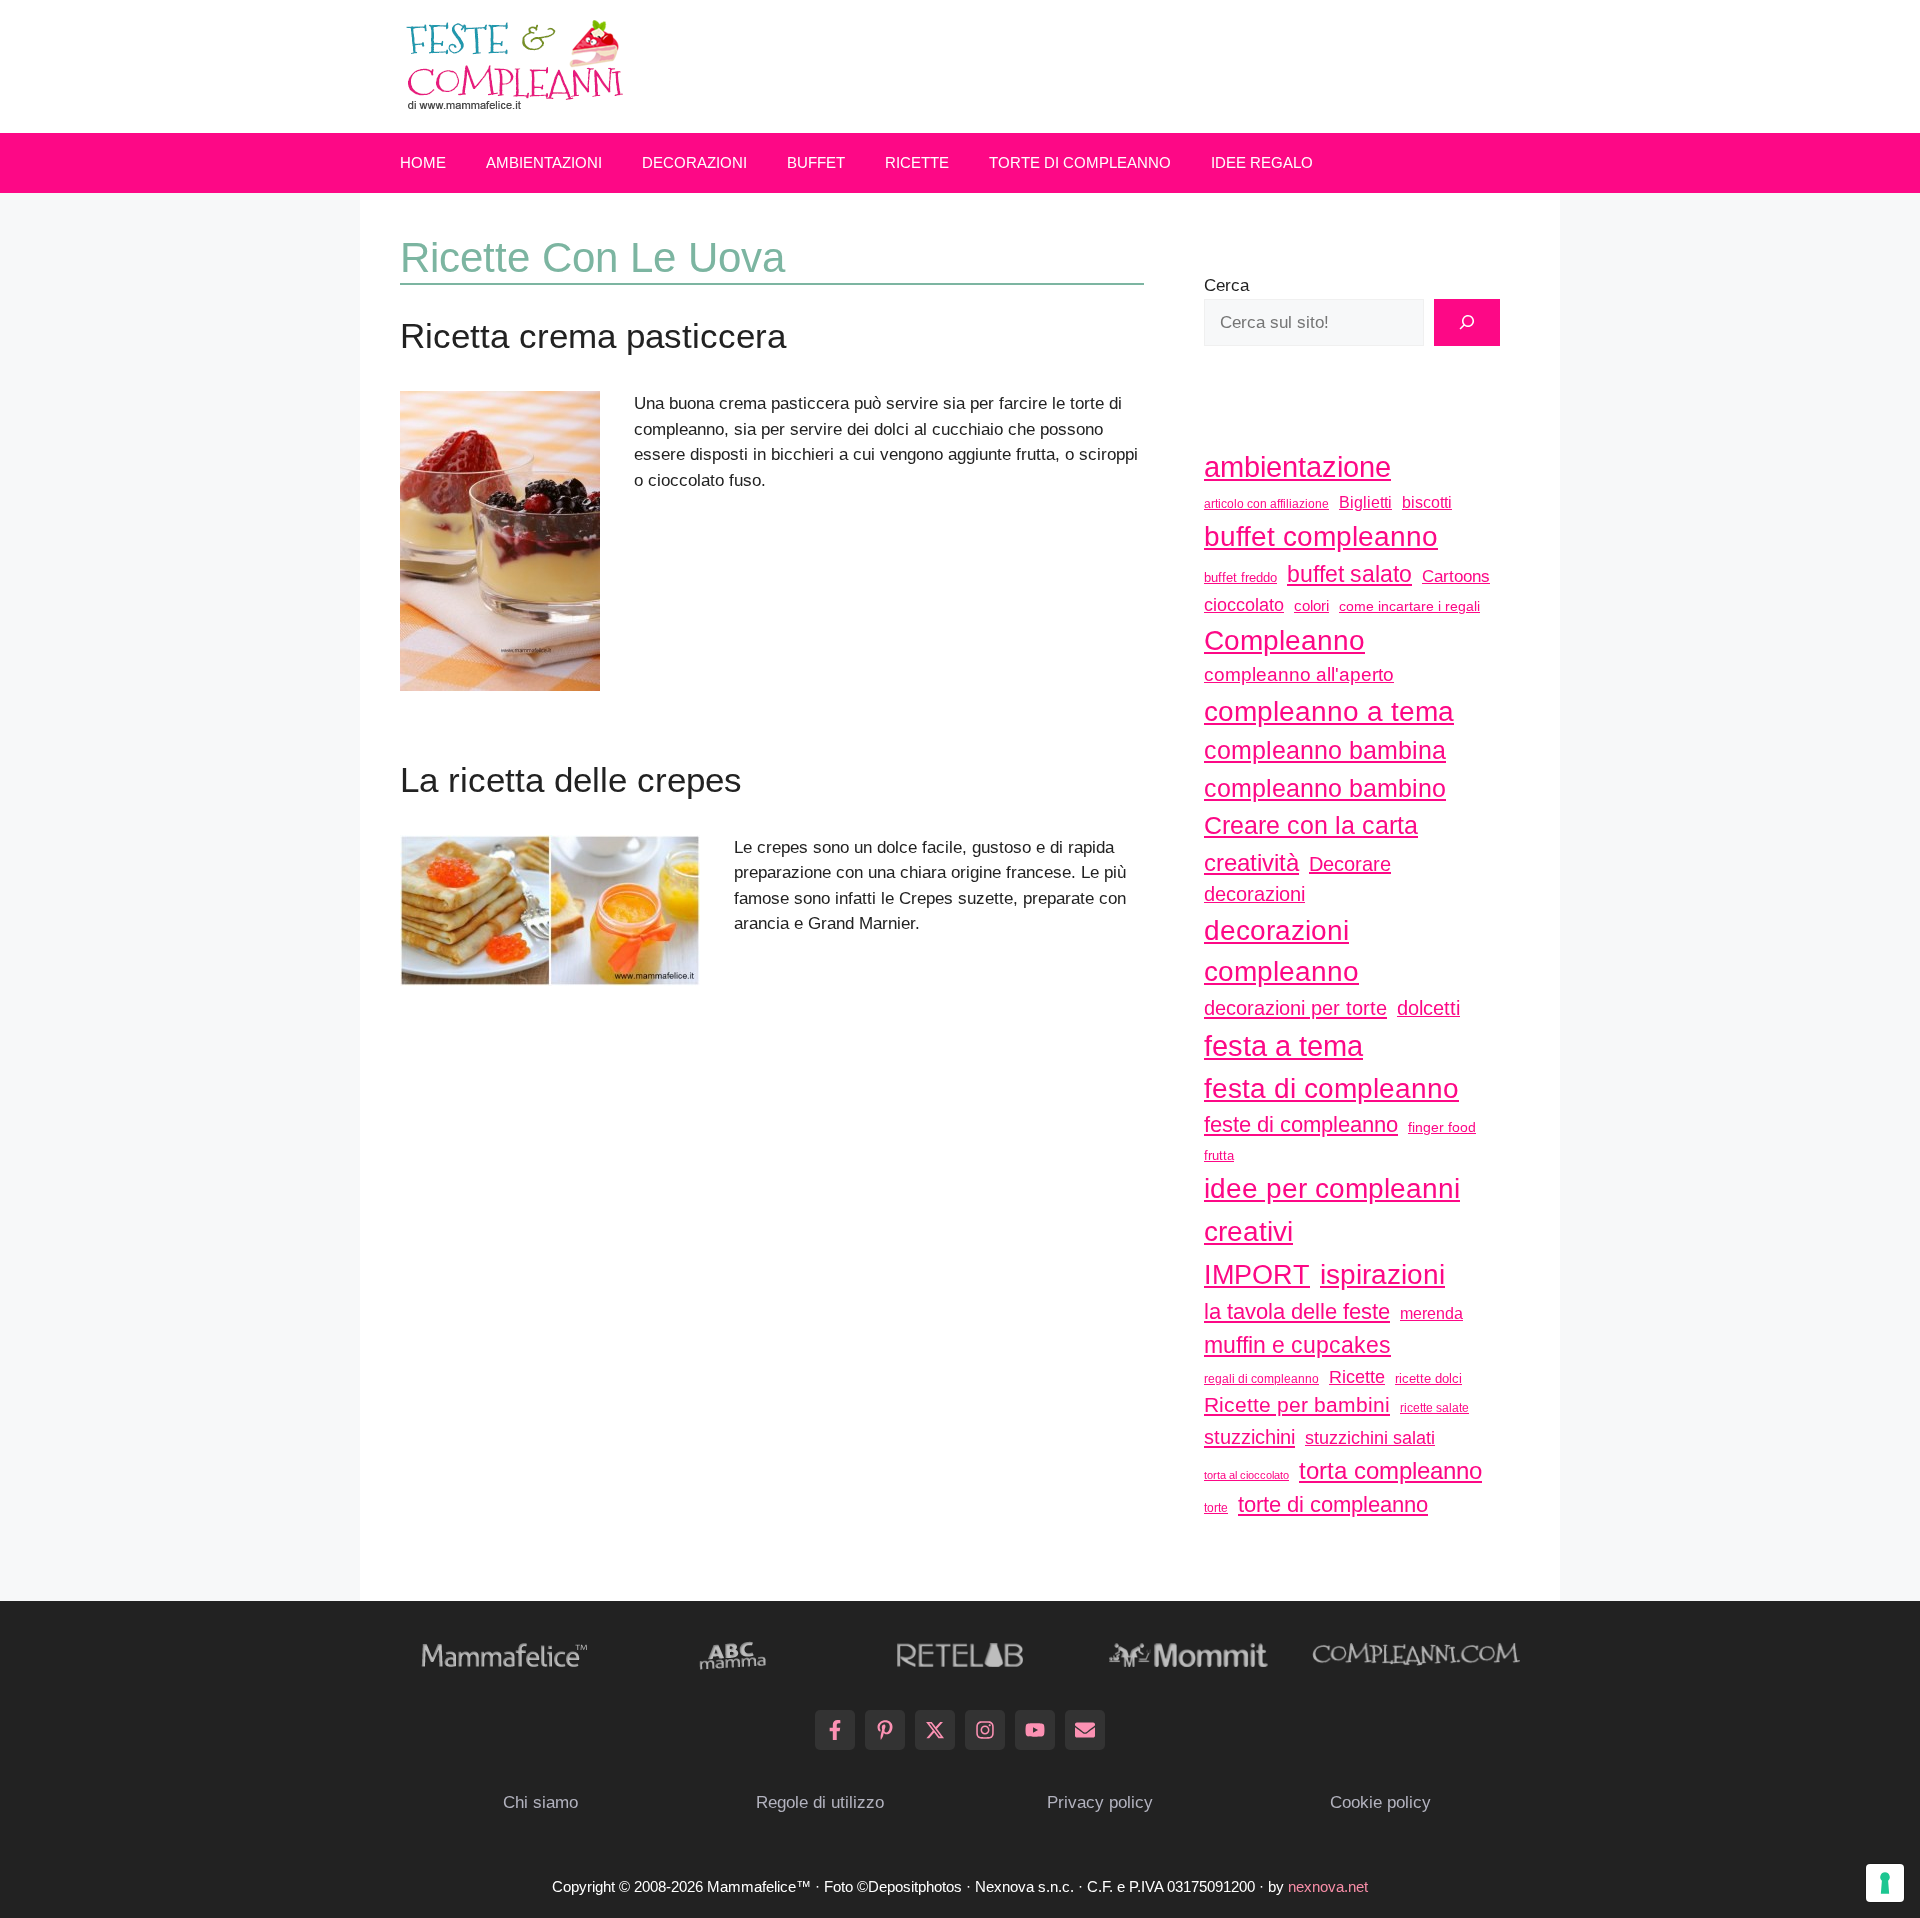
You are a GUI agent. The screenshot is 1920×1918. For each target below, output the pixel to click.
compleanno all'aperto (1299, 674)
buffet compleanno (1321, 536)
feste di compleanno (1301, 1124)
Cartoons (1456, 576)
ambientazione (1297, 467)
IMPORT (1257, 1275)
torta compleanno (1390, 1470)
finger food (1442, 1127)
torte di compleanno (1333, 1504)
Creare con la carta (1311, 825)
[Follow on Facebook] (835, 1730)
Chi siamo (540, 1802)
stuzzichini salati (1370, 1438)
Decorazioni (694, 162)
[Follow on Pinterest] (885, 1730)
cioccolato (1244, 605)
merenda (1431, 1313)
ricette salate (1434, 1408)
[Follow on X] (935, 1730)
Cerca (1226, 285)
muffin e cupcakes (1297, 1345)
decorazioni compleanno (1281, 951)
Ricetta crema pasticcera (593, 335)
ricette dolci (1428, 1378)
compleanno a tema (1329, 711)
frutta (1219, 1155)
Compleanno (1284, 640)
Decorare (1350, 864)
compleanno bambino (1325, 788)
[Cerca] (1467, 323)
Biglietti (1365, 502)
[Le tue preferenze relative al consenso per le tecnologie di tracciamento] (1885, 1883)
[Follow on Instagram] (985, 1730)
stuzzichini (1249, 1436)
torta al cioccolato (1246, 1475)
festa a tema (1283, 1045)
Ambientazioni (544, 162)
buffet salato (1349, 574)
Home (423, 162)
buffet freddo (1240, 577)
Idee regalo (1262, 162)
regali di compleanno (1261, 1379)
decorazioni (1254, 894)
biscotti (1427, 502)
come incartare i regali (1409, 606)
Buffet (816, 162)
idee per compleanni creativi (1332, 1209)
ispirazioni (1382, 1274)
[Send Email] (1085, 1730)
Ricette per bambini (1297, 1405)
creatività (1251, 862)
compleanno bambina (1325, 750)
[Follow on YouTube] (1035, 1730)
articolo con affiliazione (1266, 504)
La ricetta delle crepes (571, 779)
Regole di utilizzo (820, 1802)
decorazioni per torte (1295, 1007)
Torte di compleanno (1080, 162)
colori (1311, 605)
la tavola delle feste (1297, 1311)
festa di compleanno (1331, 1088)
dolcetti (1428, 1008)
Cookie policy (1380, 1802)
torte (1216, 1508)
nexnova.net (1328, 1886)
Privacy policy (1100, 1802)
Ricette (917, 162)
